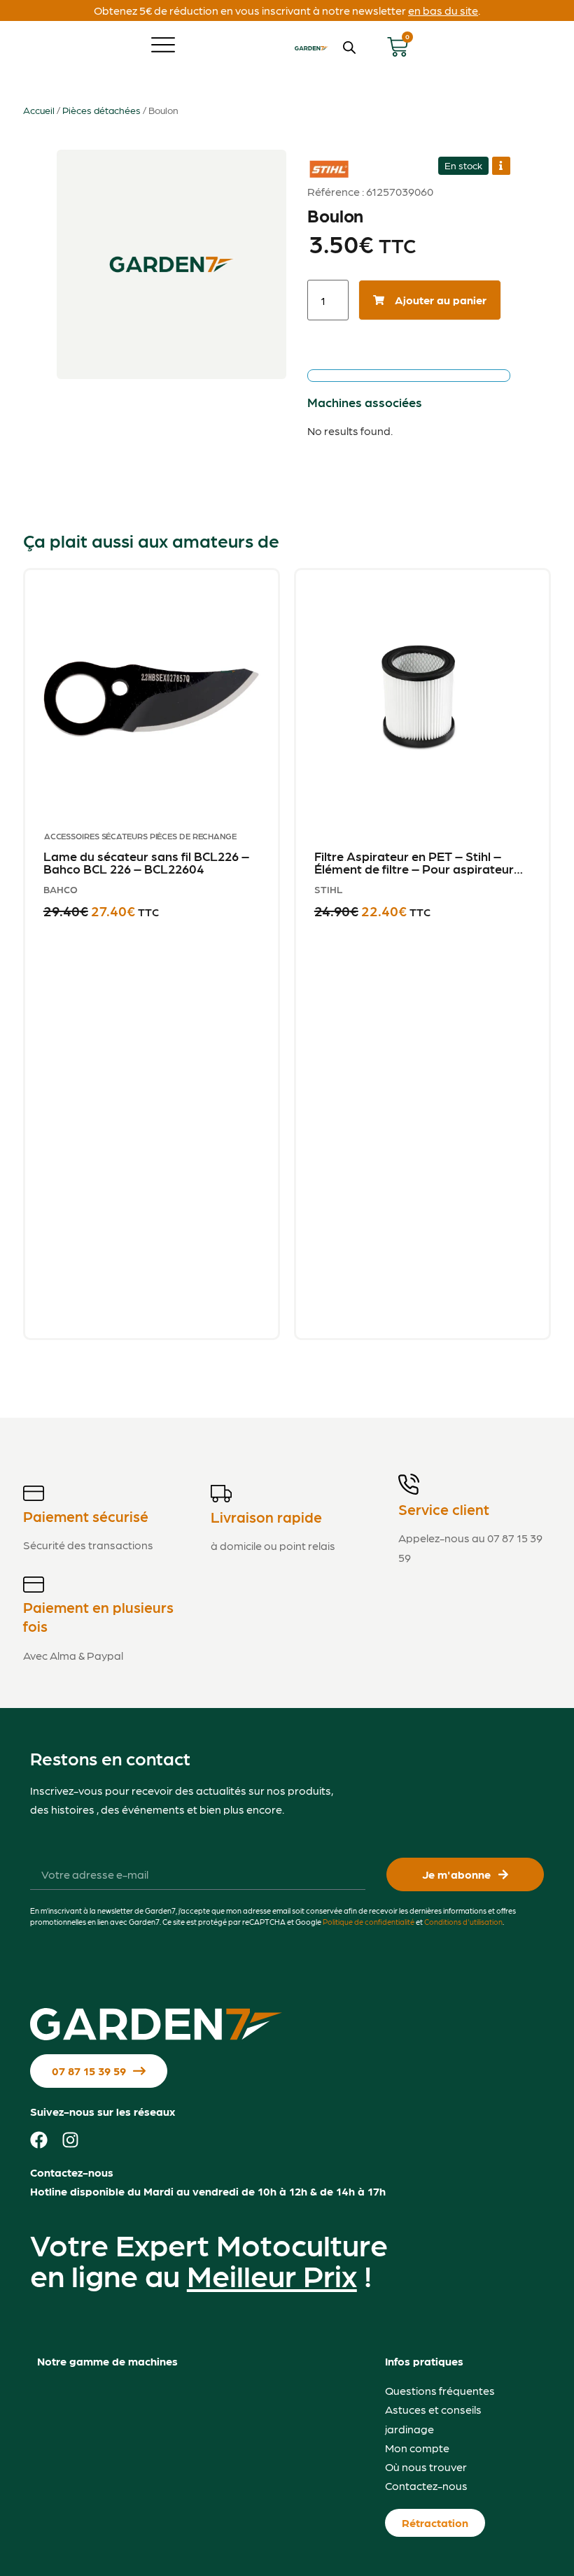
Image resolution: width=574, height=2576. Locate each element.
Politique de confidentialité (369, 1922)
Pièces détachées (101, 110)
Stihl (326, 162)
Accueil (39, 110)
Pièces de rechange (193, 836)
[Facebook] (39, 2140)
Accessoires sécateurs (96, 836)
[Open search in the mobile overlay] (349, 47)
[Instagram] (70, 2140)
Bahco (61, 889)
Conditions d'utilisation (463, 1922)
